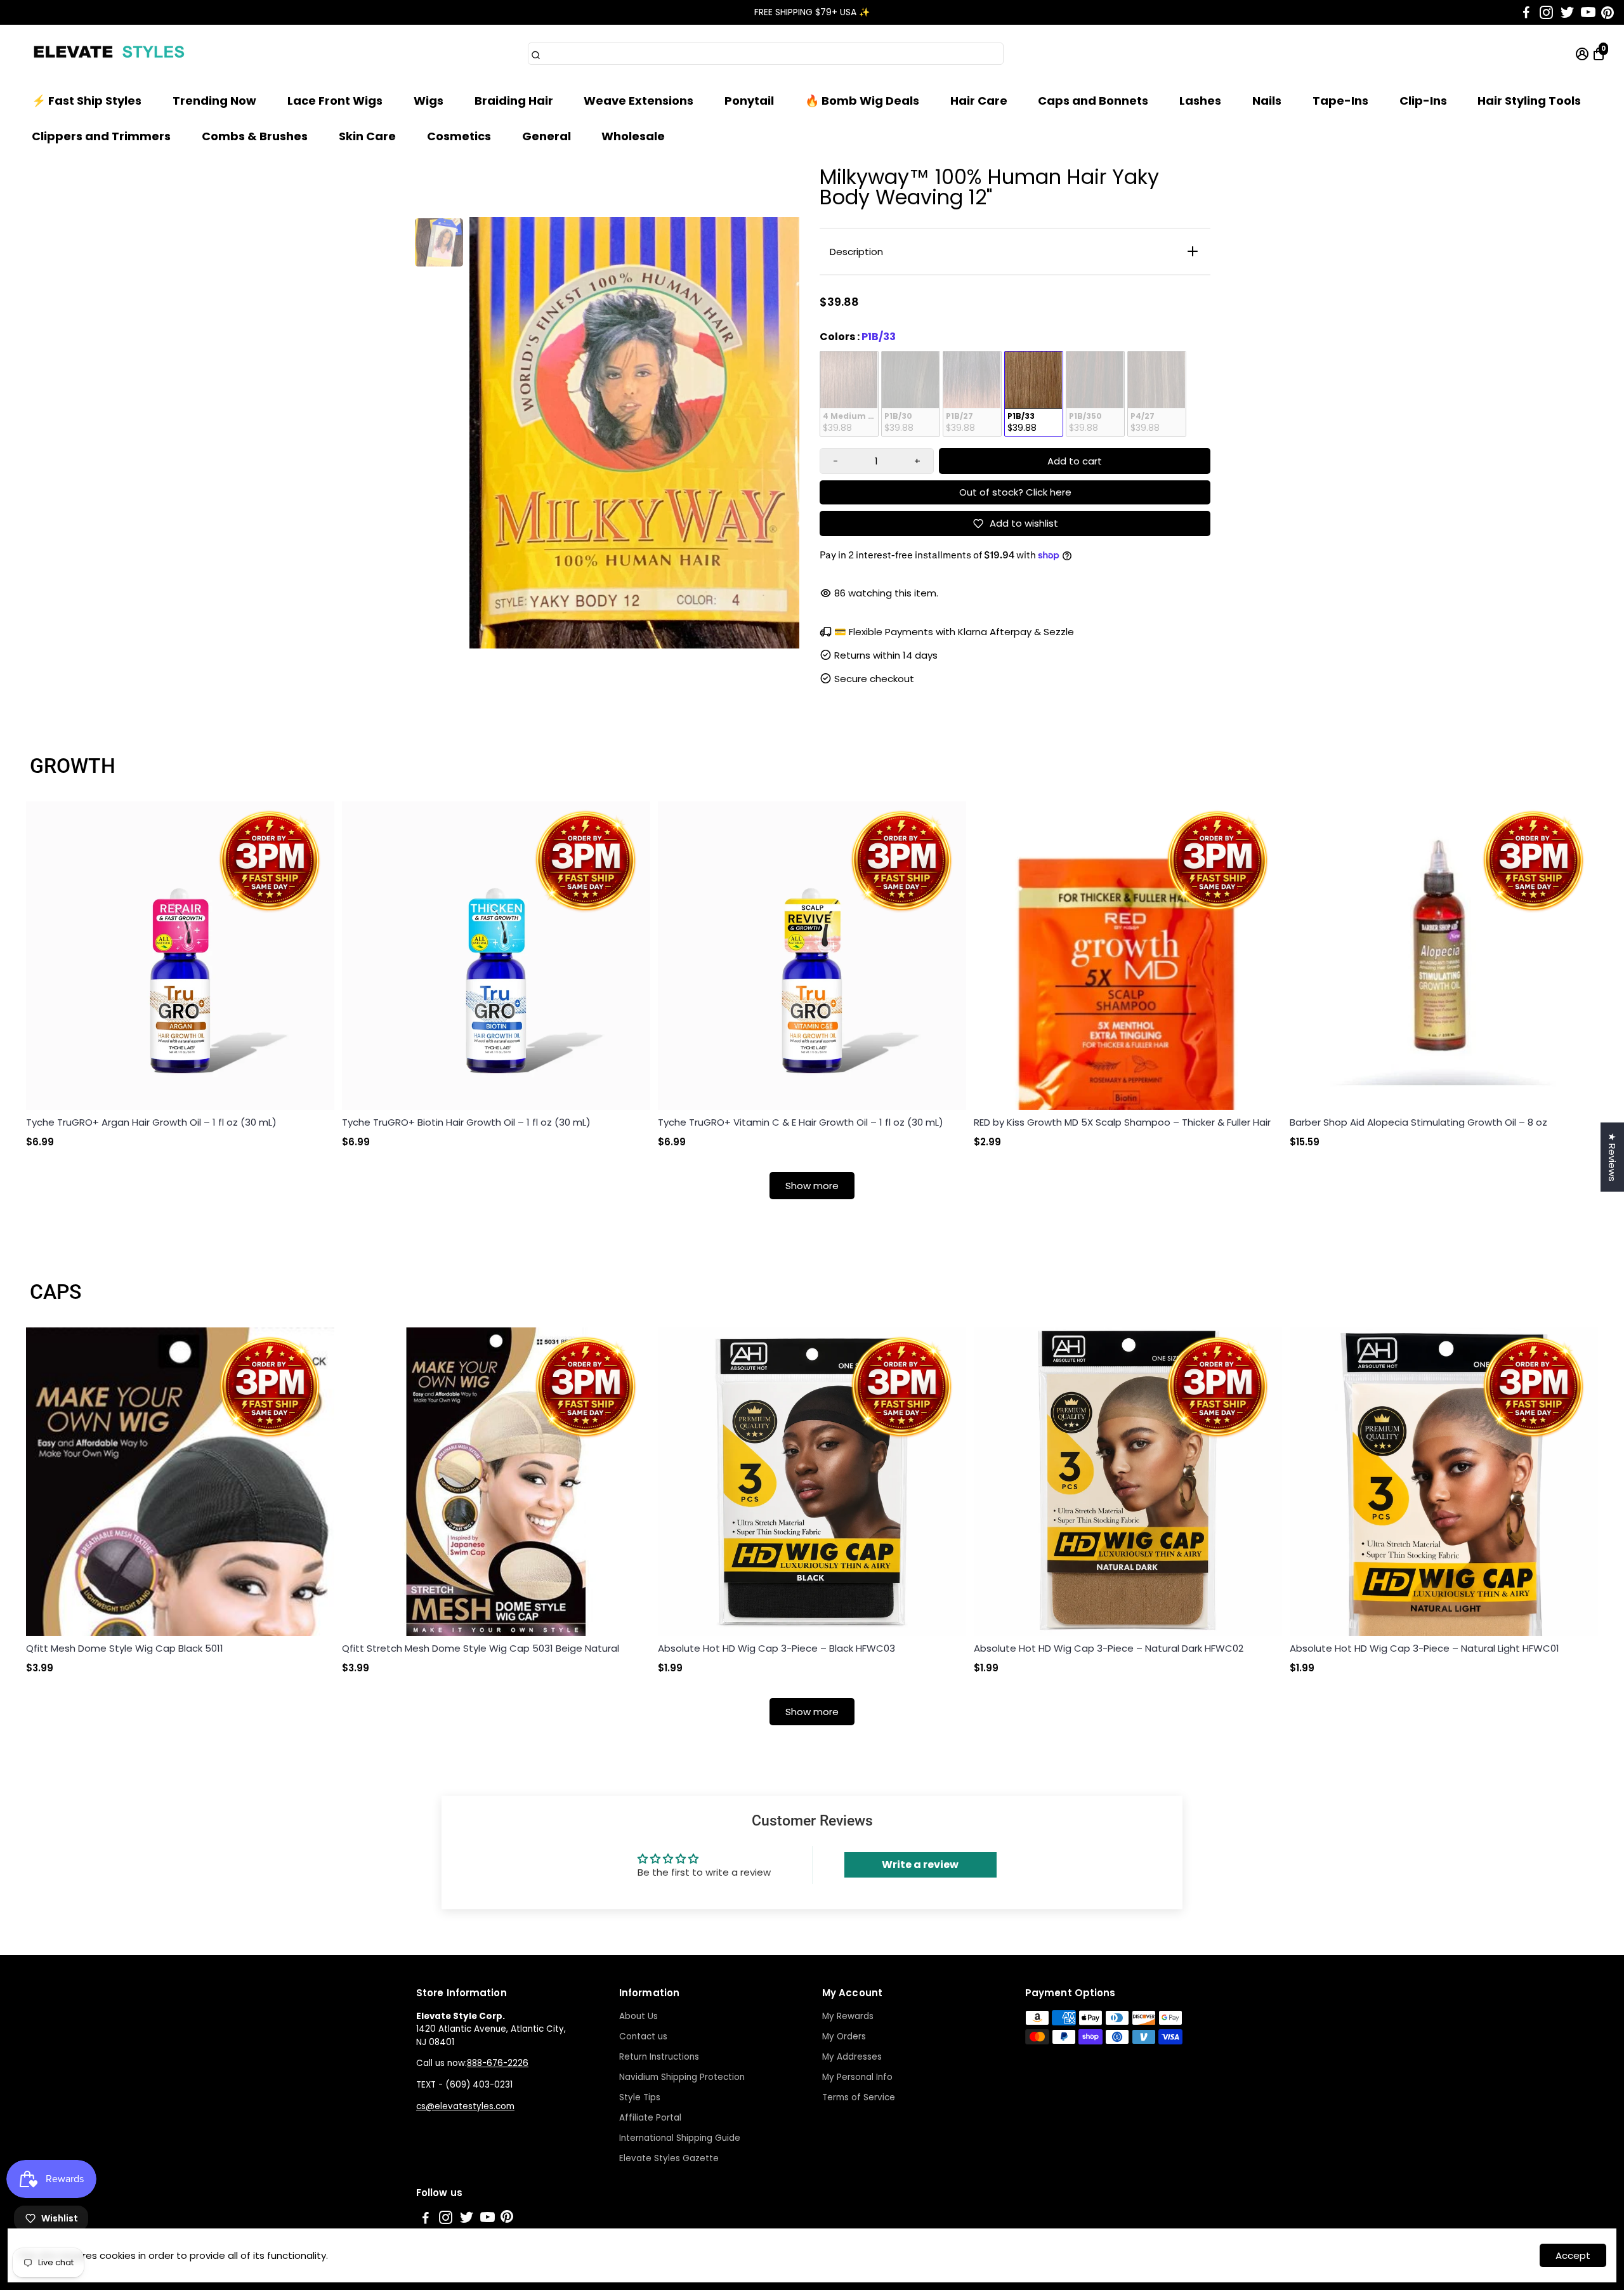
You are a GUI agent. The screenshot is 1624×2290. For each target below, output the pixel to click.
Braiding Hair (514, 101)
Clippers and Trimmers (101, 136)
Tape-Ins (1340, 101)
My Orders (844, 2037)
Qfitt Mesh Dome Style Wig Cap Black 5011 (125, 1648)
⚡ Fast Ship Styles (87, 101)
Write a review (920, 1865)
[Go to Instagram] (1546, 13)
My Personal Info (857, 2077)
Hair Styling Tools (1529, 101)
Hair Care (979, 101)
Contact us (643, 2037)
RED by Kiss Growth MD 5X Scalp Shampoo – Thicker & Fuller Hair (1122, 1122)
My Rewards (848, 2016)
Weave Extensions (638, 101)
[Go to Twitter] (1567, 13)
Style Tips (640, 2097)
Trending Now (214, 101)
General (547, 136)
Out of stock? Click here (1015, 492)
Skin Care (367, 136)
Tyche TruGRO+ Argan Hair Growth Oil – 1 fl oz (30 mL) (151, 1122)
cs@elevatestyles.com (465, 2106)
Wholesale (633, 136)
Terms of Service (859, 2097)
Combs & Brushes (255, 136)
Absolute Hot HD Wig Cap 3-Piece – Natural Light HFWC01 (1424, 1648)
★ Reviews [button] (1612, 1157)
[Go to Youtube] (1588, 13)
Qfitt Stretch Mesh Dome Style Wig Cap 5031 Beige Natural (481, 1648)
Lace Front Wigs (335, 101)
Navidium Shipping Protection (682, 2077)
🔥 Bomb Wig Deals (862, 101)
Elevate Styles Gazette (669, 2158)
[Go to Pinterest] (1608, 13)
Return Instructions (659, 2057)
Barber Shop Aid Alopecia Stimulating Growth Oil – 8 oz (1418, 1122)
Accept (1573, 2255)
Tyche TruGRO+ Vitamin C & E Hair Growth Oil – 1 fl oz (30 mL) (801, 1122)
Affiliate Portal (650, 2118)
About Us (638, 2016)
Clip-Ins (1423, 101)
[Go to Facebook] (1526, 13)
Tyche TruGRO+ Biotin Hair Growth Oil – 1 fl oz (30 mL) (466, 1122)
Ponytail (749, 101)
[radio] (849, 394)
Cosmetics (459, 136)
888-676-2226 (498, 2063)
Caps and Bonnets (1093, 101)
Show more (812, 1186)
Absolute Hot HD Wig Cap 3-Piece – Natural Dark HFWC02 (1109, 1648)
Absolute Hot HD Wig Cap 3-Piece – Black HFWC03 (776, 1648)
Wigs (429, 101)
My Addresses (852, 2057)
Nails (1267, 101)
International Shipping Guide (680, 2138)
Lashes (1200, 101)
